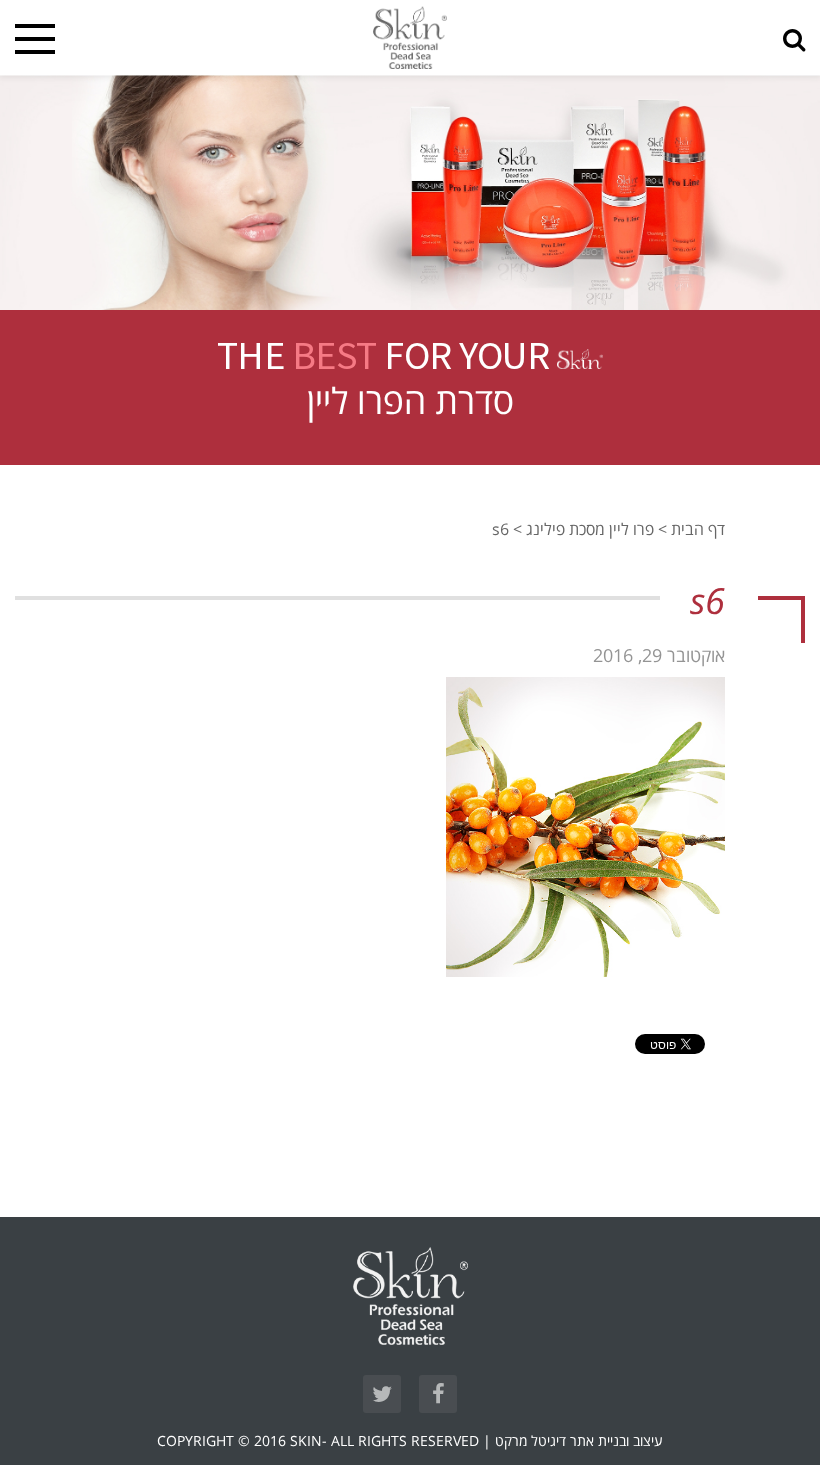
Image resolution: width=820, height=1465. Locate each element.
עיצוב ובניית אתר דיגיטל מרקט (579, 1441)
